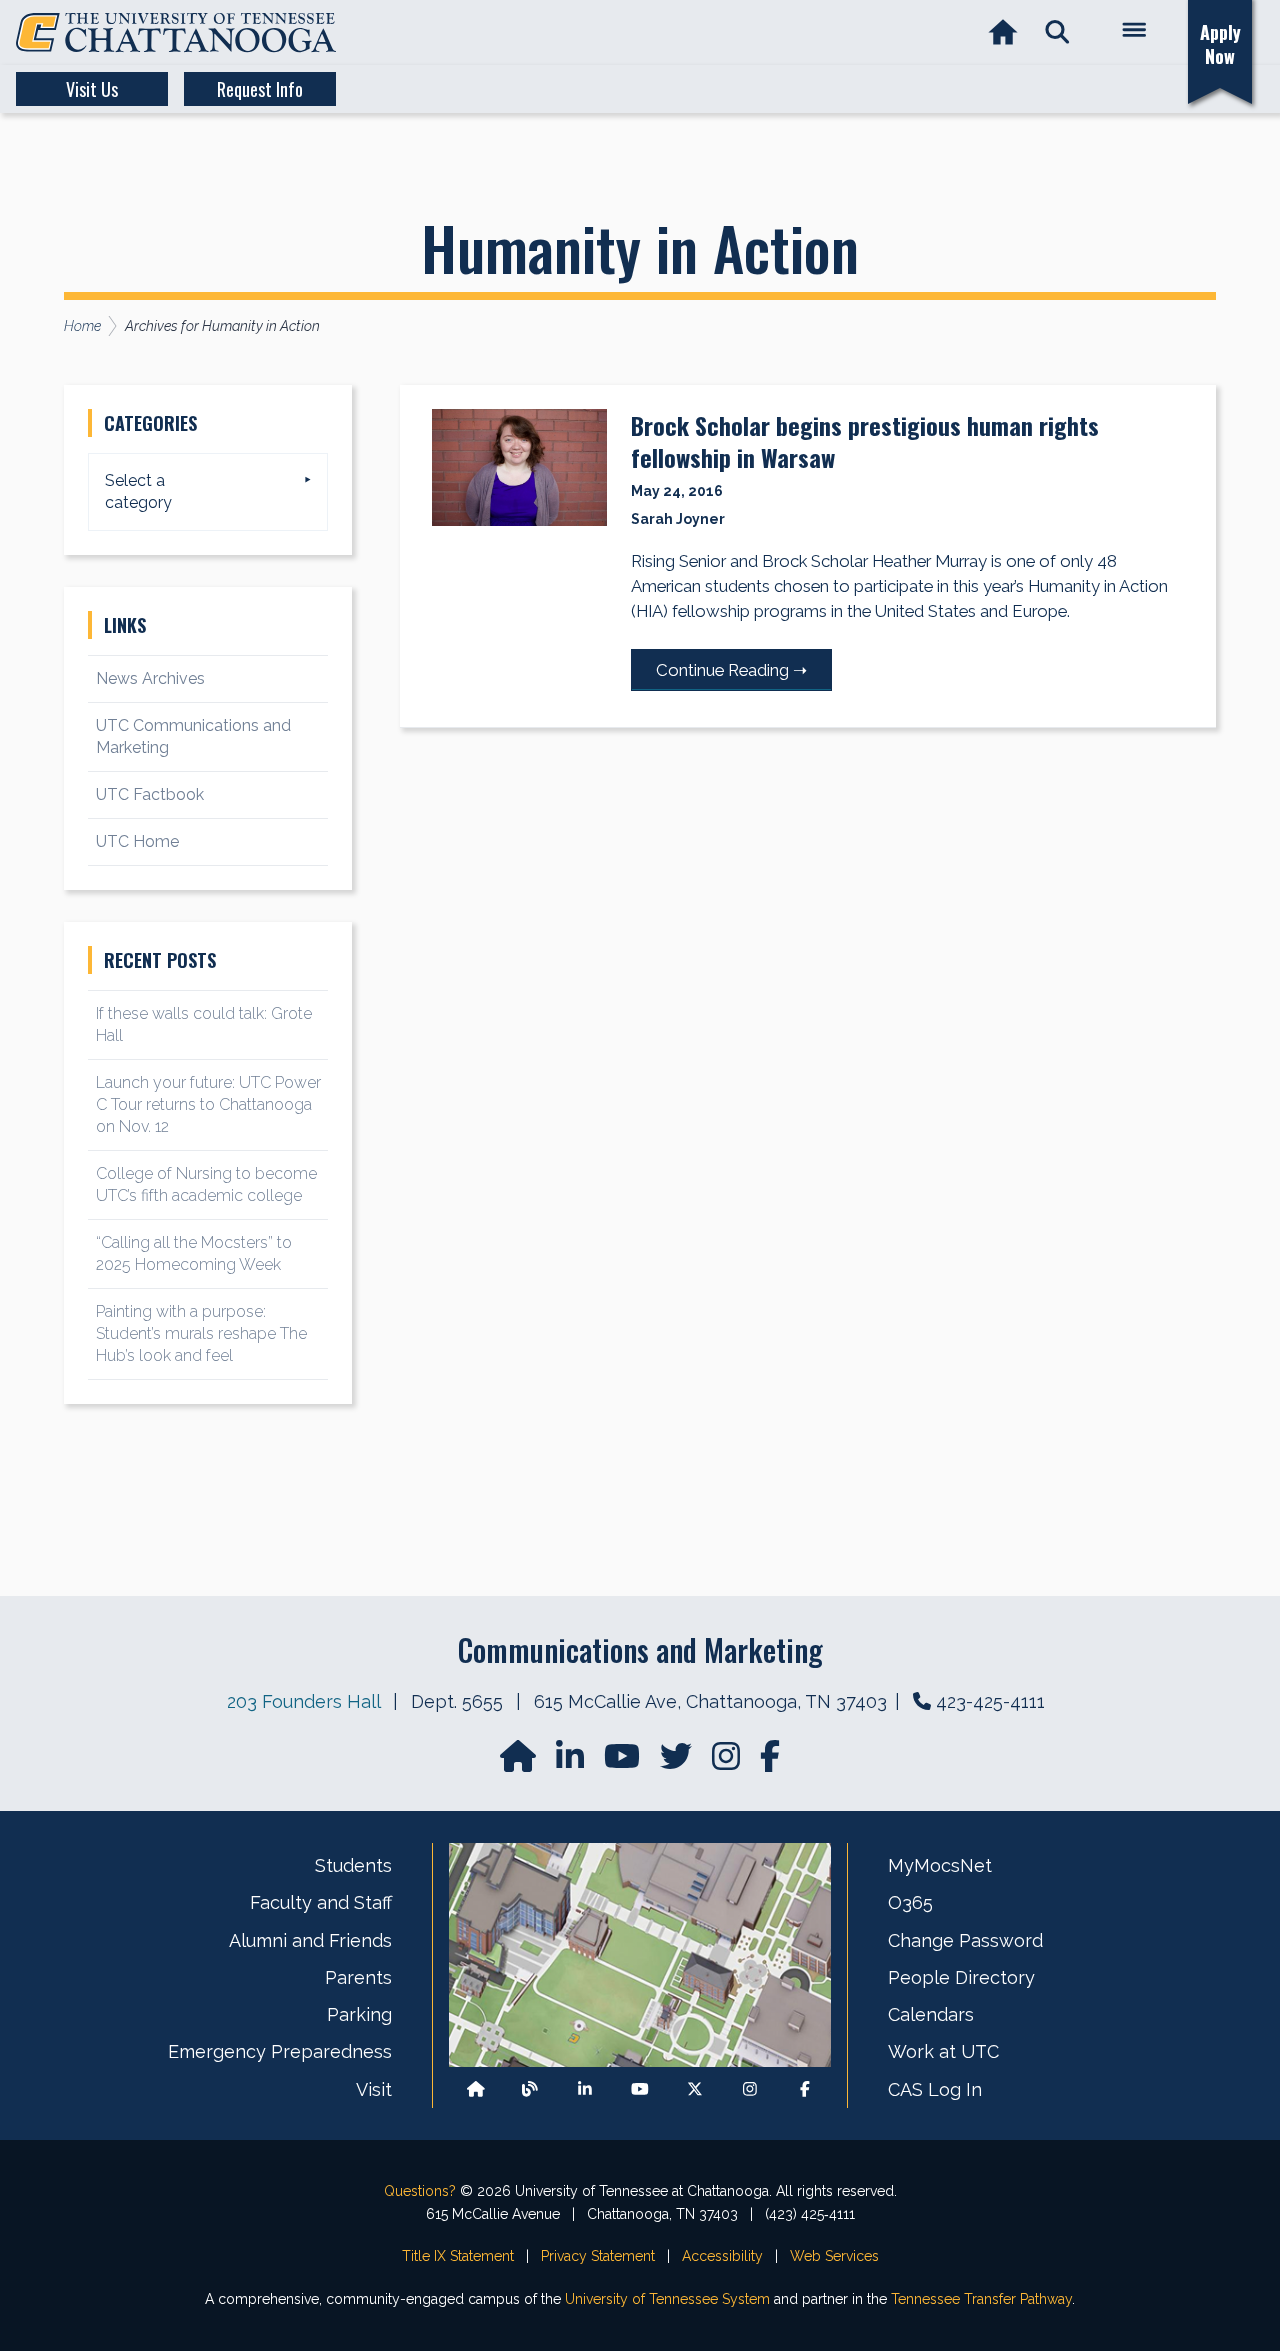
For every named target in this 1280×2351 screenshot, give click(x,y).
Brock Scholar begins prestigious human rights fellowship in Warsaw (865, 441)
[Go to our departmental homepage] (520, 1762)
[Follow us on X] (695, 2089)
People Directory (961, 1977)
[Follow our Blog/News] (530, 2089)
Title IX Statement (458, 2256)
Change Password (965, 1940)
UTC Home (137, 841)
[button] (1057, 32)
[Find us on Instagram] (728, 1762)
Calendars (931, 2014)
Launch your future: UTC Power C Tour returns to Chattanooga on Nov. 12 (208, 1104)
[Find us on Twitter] (678, 1762)
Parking (359, 2014)
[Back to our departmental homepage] (476, 2089)
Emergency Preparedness (280, 2051)
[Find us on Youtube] (640, 2089)
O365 (910, 1902)
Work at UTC (943, 2051)
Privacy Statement (598, 2256)
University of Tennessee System (667, 2299)
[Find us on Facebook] (805, 2089)
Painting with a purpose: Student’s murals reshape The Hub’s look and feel (201, 1333)
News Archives (150, 678)
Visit (374, 2089)
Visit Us (92, 89)
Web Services (834, 2256)
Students (353, 1865)
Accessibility (722, 2256)
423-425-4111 (990, 1701)
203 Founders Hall (303, 1701)
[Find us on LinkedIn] (572, 1762)
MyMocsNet (940, 1865)
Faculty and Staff (321, 1902)
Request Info (260, 89)
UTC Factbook (150, 794)
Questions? (420, 2191)
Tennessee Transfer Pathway (981, 2299)
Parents (358, 1977)
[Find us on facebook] (770, 1762)
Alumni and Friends (310, 1940)
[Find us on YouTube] (624, 1762)
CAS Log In (935, 2089)
